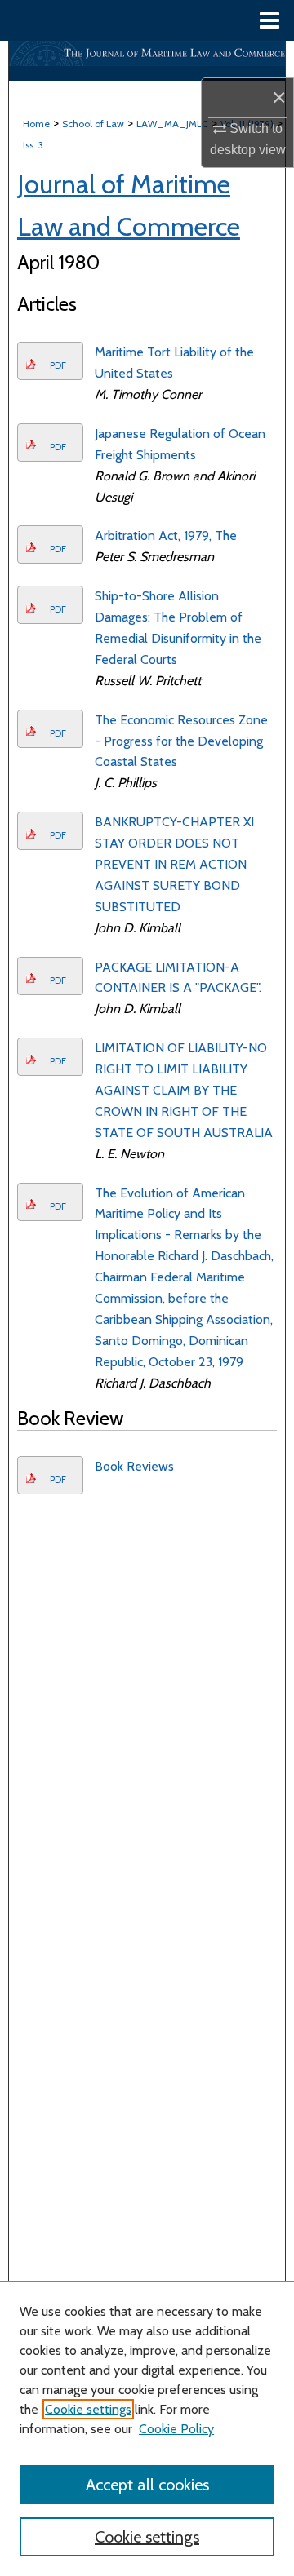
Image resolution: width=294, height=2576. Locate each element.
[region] (147, 2428)
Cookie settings (88, 2409)
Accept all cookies (147, 2485)
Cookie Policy (176, 2429)
